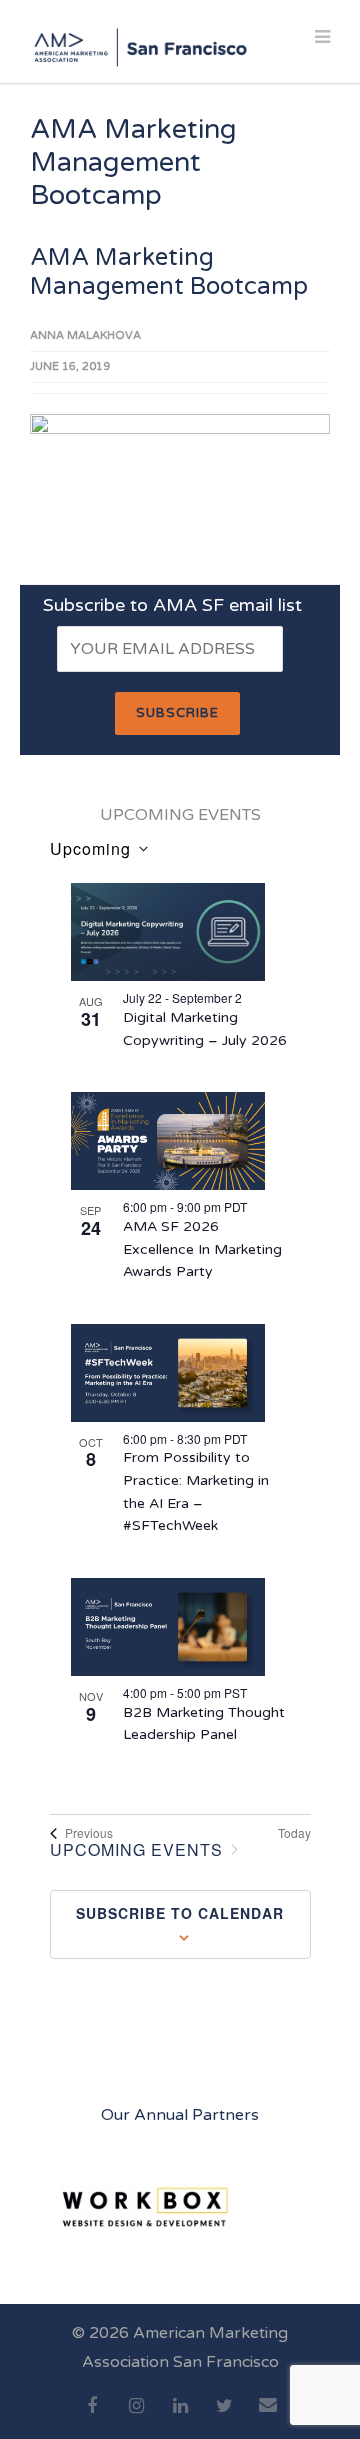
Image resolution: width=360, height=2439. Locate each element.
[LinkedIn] (180, 2417)
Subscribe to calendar (180, 1913)
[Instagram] (136, 2417)
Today (294, 1833)
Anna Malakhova (85, 335)
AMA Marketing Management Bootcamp (169, 272)
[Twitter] (224, 2417)
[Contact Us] (268, 2416)
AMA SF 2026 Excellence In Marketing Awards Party (202, 1249)
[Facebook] (92, 2417)
